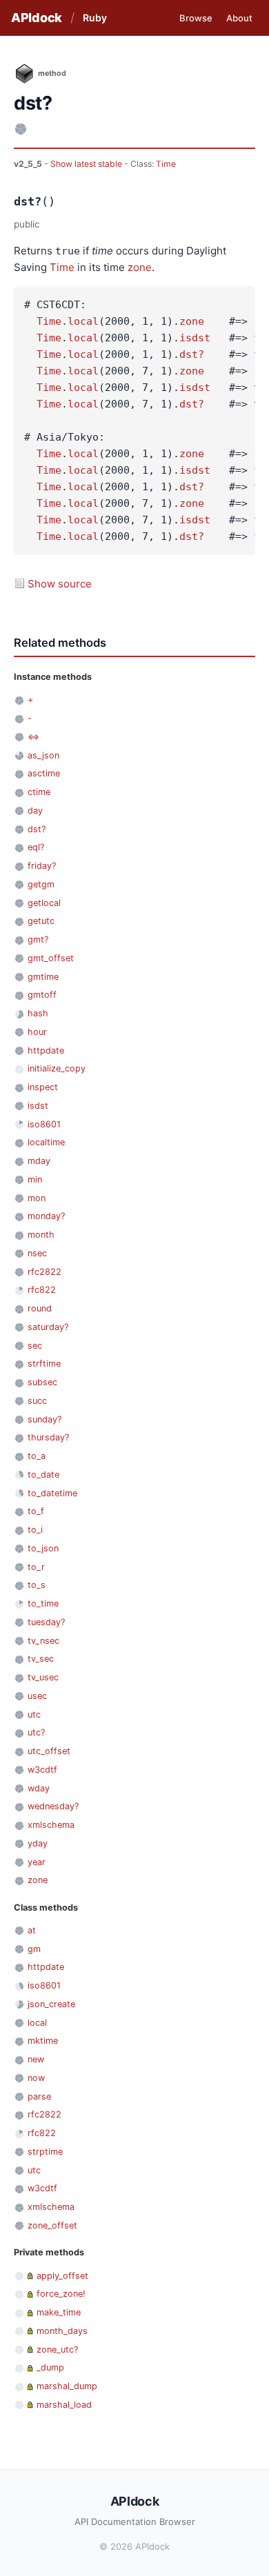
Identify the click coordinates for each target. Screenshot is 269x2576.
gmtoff (42, 995)
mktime (43, 2041)
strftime (44, 1364)
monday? (46, 1216)
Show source (60, 584)
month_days (62, 2331)
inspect (43, 1087)
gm (34, 1949)
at (32, 1930)
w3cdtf (42, 1770)
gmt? (38, 939)
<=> (33, 737)
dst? (192, 354)
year (37, 1862)
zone (140, 267)
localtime (46, 1142)
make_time (59, 2312)
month (41, 1235)
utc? (36, 1732)
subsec (42, 1382)
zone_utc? (57, 2349)
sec (35, 1346)
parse (39, 2096)
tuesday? (46, 1622)
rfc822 (42, 1290)
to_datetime (52, 1493)
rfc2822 (44, 1272)
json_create (51, 2004)
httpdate (46, 1050)
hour (37, 1032)
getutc (41, 921)
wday (39, 1788)
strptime (45, 2152)
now (36, 2078)
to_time (43, 1603)
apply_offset (62, 2276)
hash (38, 1013)
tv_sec (41, 1659)
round (40, 1308)
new (36, 2059)
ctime (39, 792)
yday (38, 1843)
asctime (44, 773)
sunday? (44, 1419)
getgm (41, 884)
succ (37, 1401)
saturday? (48, 1327)
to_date (43, 1475)
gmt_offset (51, 958)
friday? (42, 866)
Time (166, 164)
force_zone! (61, 2294)
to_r (36, 1567)
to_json (43, 1548)
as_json (43, 755)
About (239, 18)
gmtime (43, 977)
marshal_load (64, 2405)
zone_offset (52, 2225)
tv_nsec (43, 1641)
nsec (37, 1253)
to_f (36, 1511)
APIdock (37, 18)
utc (34, 1714)
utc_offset (49, 1751)
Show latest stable (87, 164)
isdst (195, 338)
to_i (35, 1530)
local (83, 321)
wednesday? (53, 1806)
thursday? (48, 1437)
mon (37, 1198)
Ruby (95, 18)
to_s (37, 1585)
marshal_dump (67, 2386)
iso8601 (44, 1124)
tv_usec (43, 1677)
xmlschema (51, 1825)
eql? (36, 847)
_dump (50, 2367)
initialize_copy (57, 1068)
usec (37, 1696)
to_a (37, 1456)
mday (39, 1161)
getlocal (44, 903)
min (35, 1179)
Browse (196, 18)
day (35, 811)
